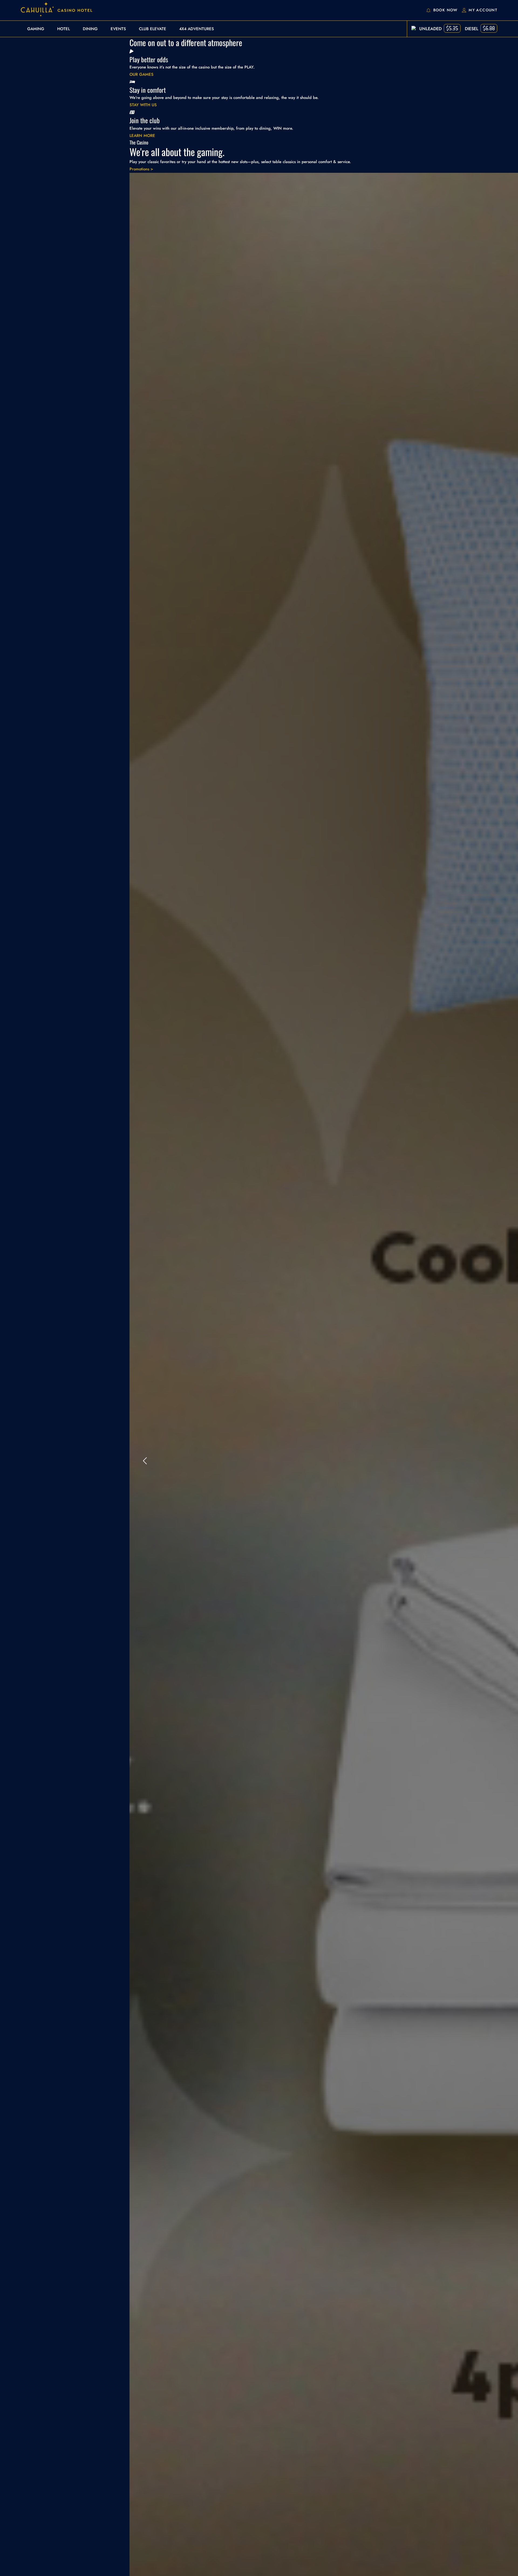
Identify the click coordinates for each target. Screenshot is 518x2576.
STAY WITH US (143, 105)
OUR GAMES (142, 74)
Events (118, 29)
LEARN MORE (142, 136)
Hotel (64, 29)
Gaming (36, 29)
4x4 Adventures (197, 29)
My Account (483, 10)
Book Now (445, 10)
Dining (90, 29)
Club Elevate (153, 29)
